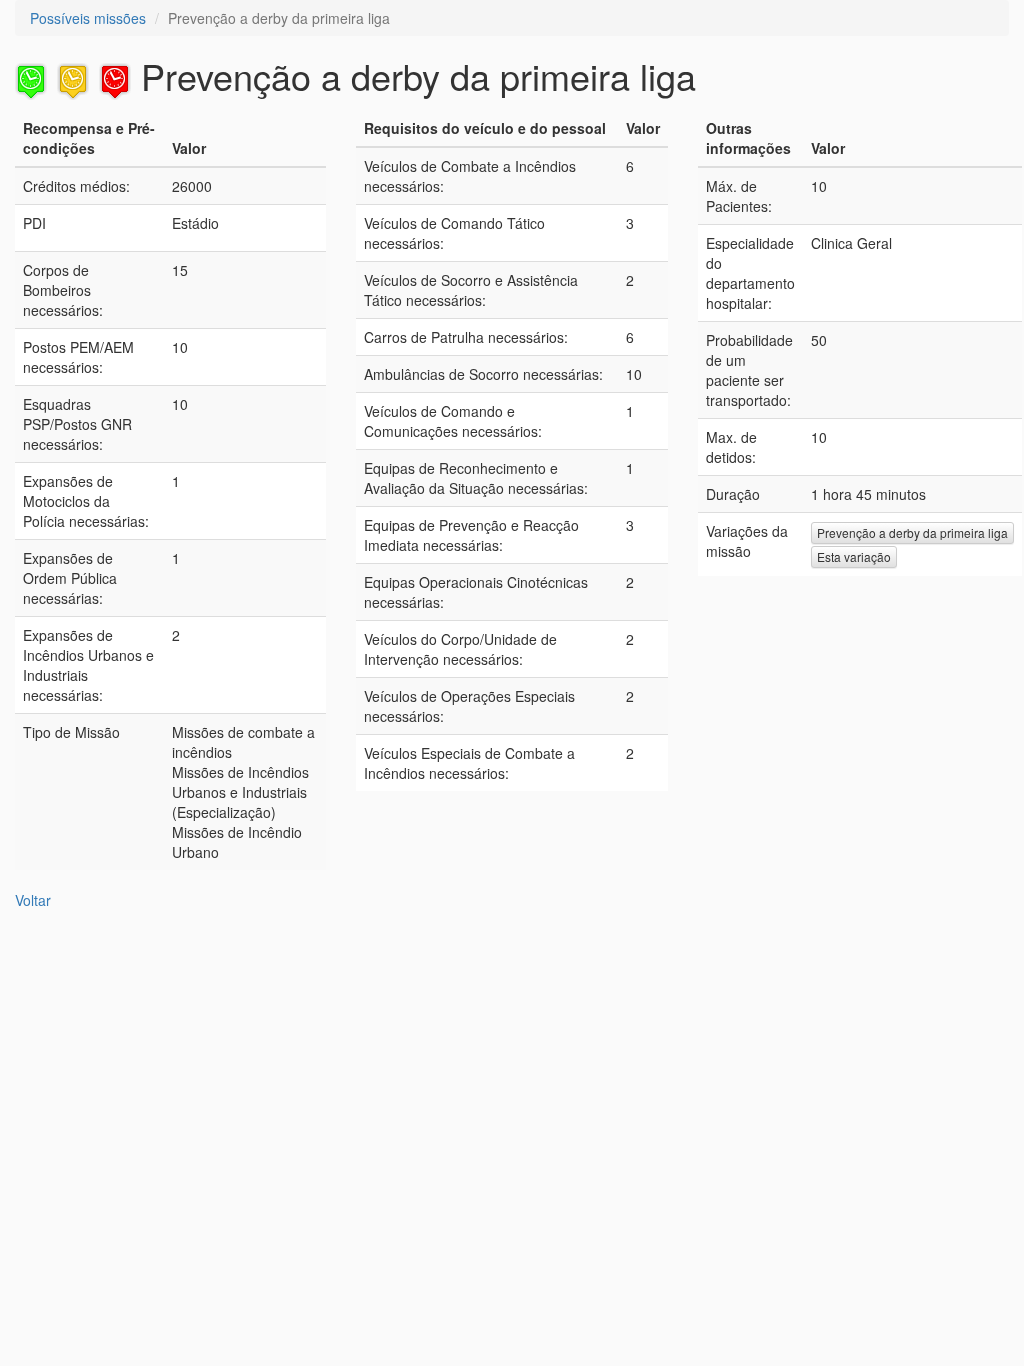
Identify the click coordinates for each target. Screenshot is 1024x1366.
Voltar (33, 900)
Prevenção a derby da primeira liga (912, 532)
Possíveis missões (88, 18)
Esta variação (854, 556)
